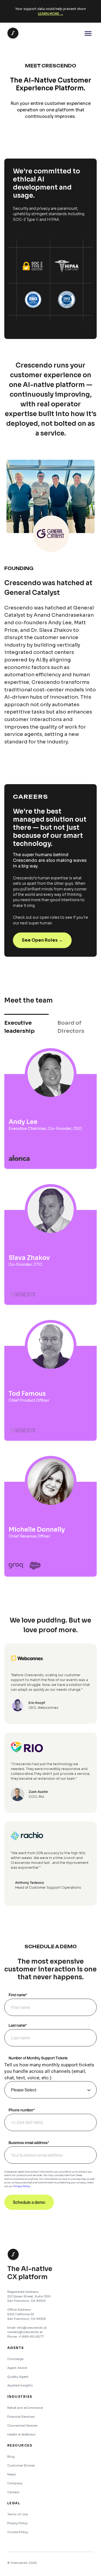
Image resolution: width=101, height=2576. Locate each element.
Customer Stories (21, 2465)
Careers (13, 2492)
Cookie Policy (18, 2532)
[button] (88, 33)
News (12, 2474)
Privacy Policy (22, 2186)
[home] (12, 33)
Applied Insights (20, 2385)
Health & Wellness (21, 2434)
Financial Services (21, 2417)
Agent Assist (17, 2368)
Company (15, 2483)
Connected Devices (22, 2426)
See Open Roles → (42, 940)
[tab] (27, 1027)
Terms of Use (18, 2514)
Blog (11, 2457)
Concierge (15, 2359)
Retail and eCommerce (25, 2408)
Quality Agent (18, 2377)
